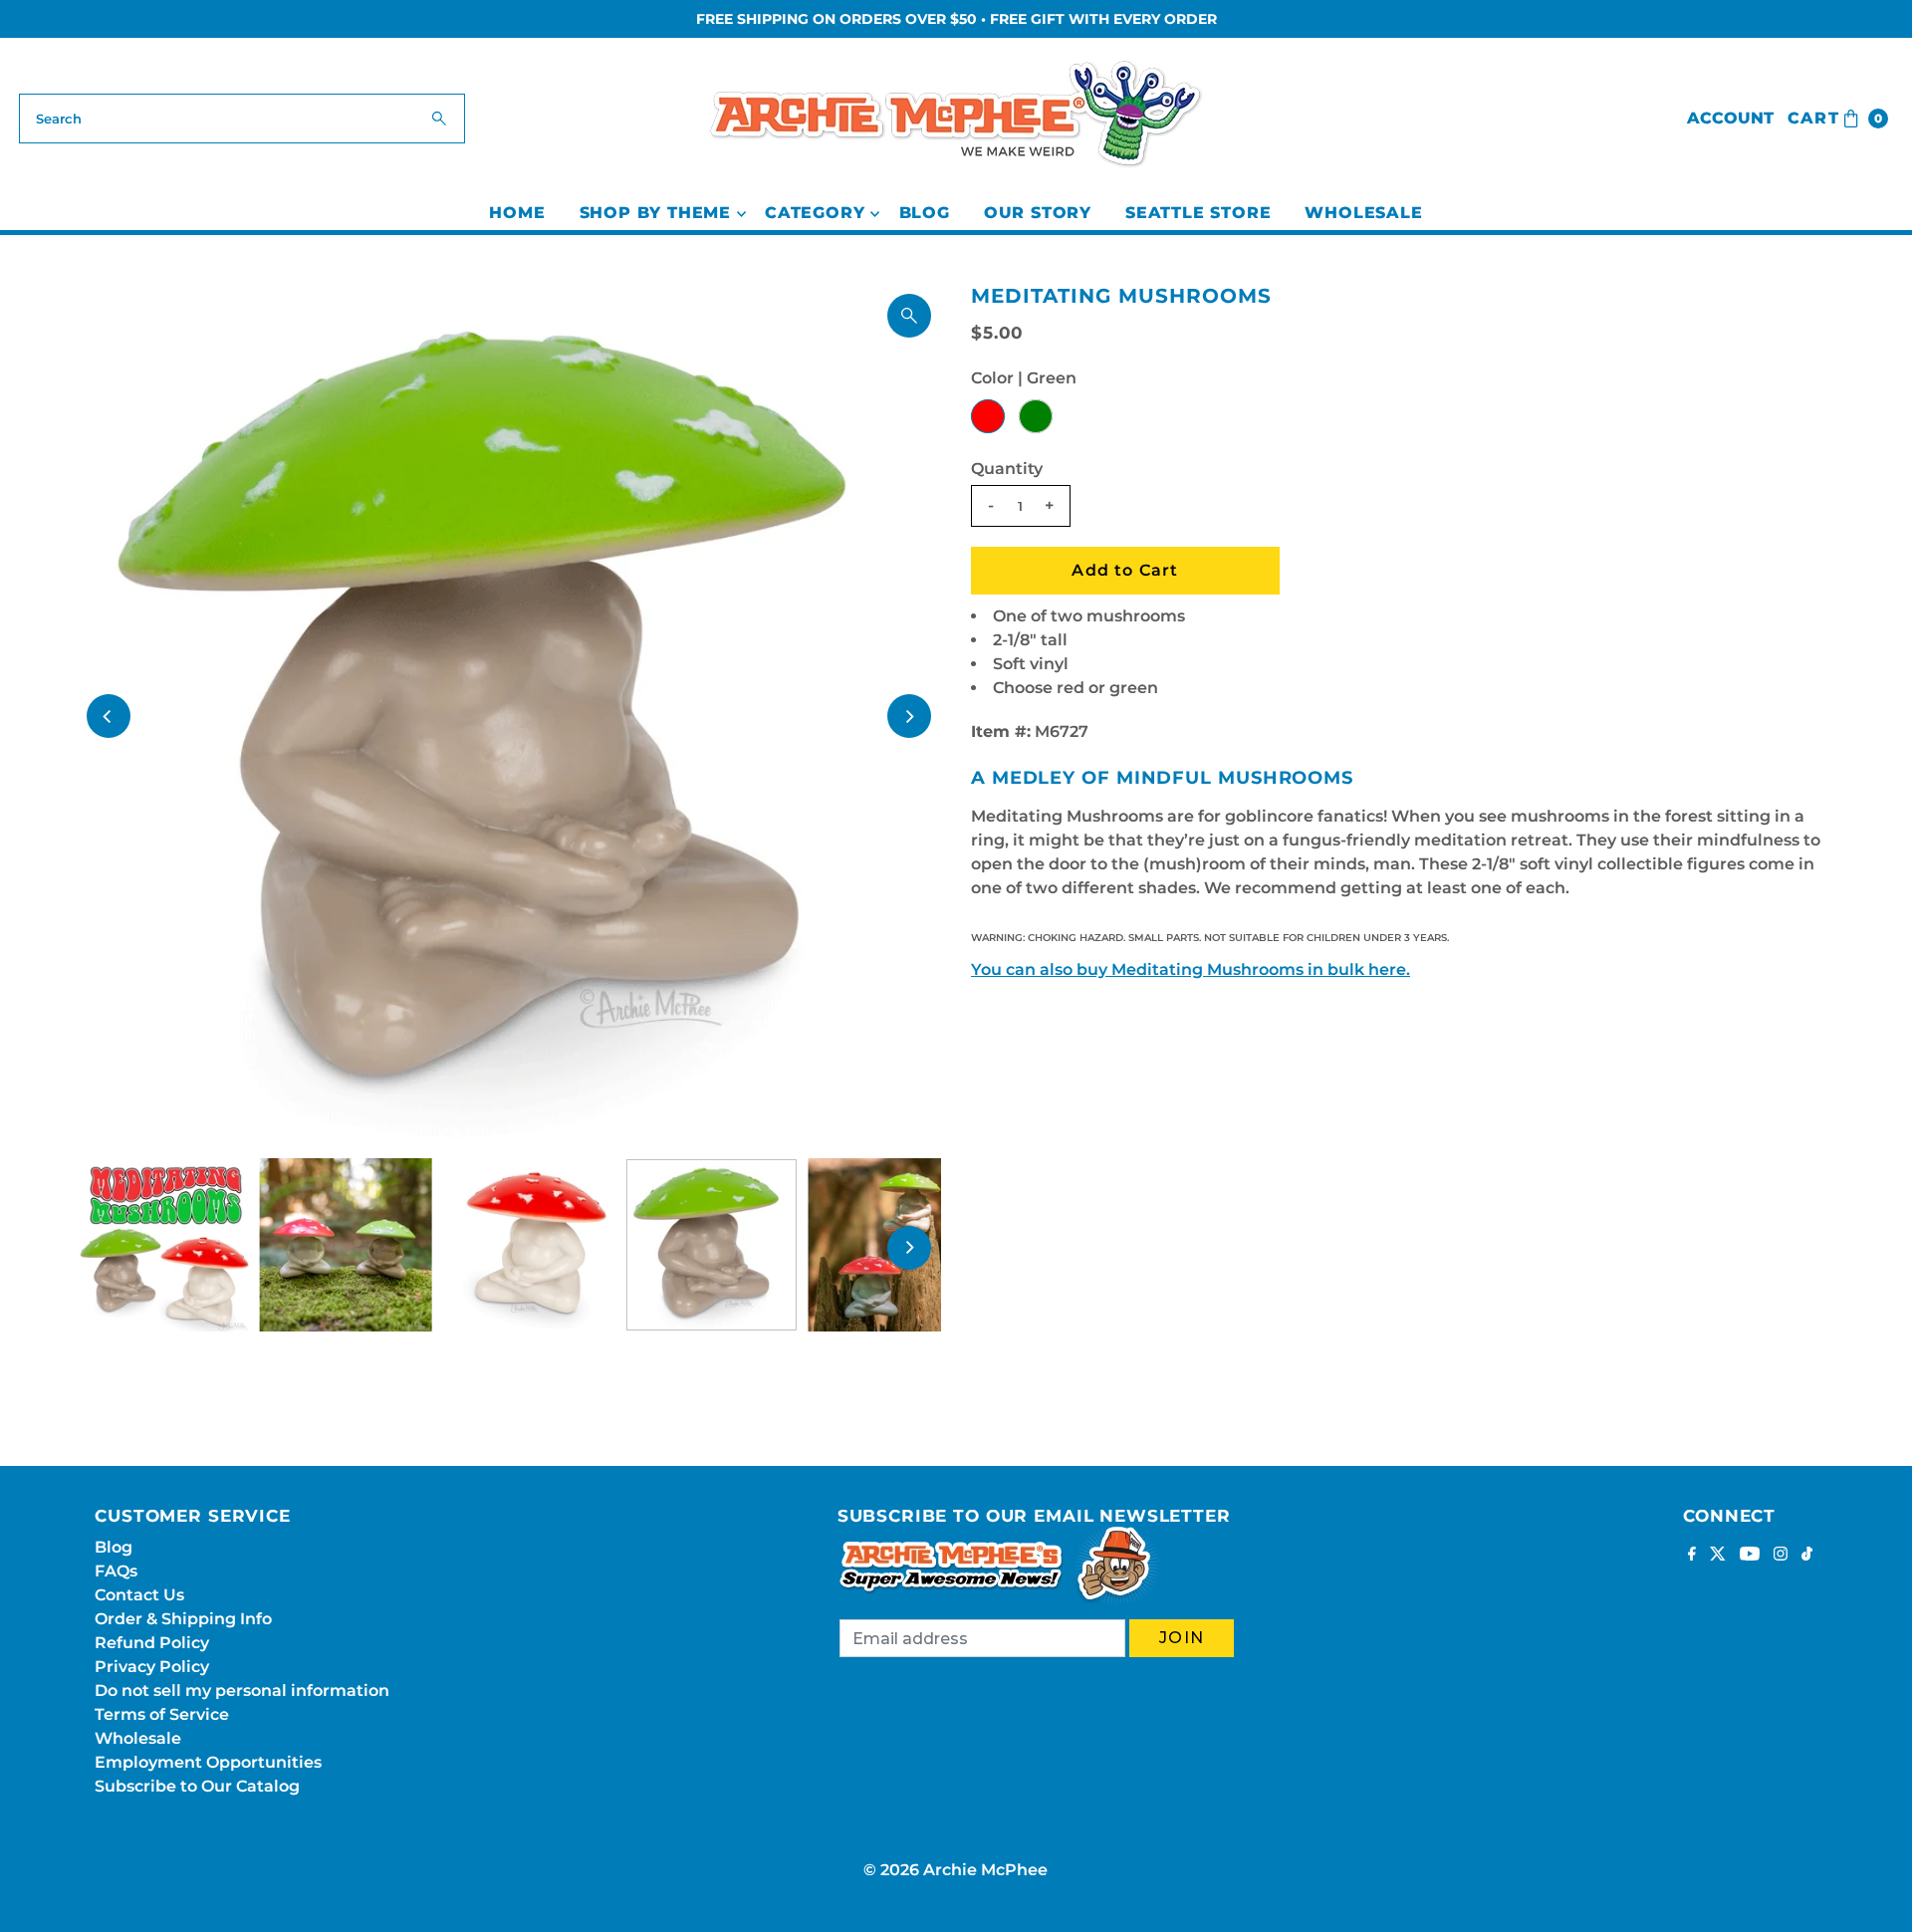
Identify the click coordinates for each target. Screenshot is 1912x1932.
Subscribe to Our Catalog (197, 1786)
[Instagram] (1781, 1556)
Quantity (1007, 469)
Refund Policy (152, 1643)
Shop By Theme (655, 213)
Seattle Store (1198, 213)
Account (1730, 118)
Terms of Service (162, 1714)
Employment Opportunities (208, 1762)
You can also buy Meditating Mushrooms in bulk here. (1191, 969)
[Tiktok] (1807, 1556)
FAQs (116, 1571)
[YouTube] (1750, 1556)
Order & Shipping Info (183, 1619)
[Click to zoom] (909, 316)
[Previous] (109, 716)
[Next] (909, 716)
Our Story (1038, 213)
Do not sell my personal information (242, 1690)
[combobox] (242, 119)
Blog (925, 213)
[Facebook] (1692, 1556)
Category (815, 213)
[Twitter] (1718, 1556)
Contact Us (139, 1595)
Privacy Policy (152, 1667)
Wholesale (1363, 213)
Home (517, 213)
